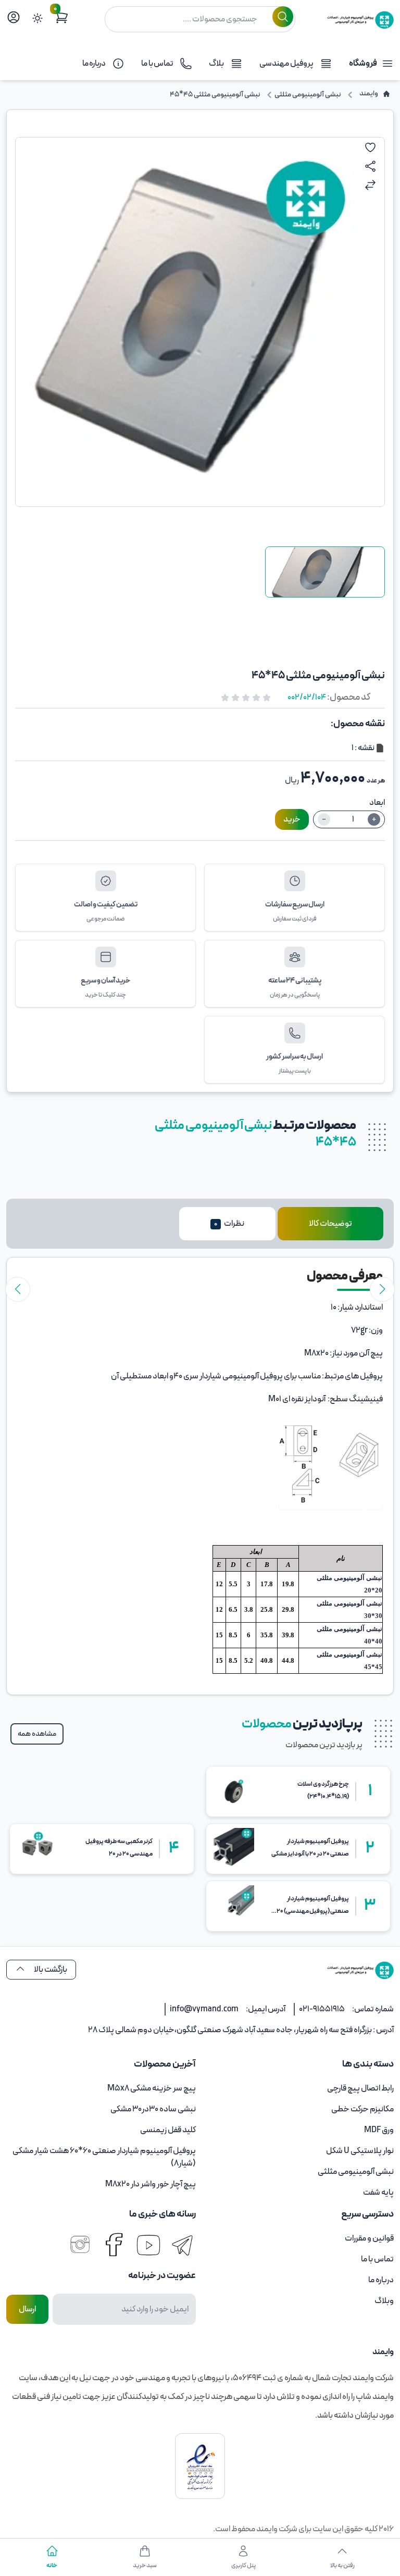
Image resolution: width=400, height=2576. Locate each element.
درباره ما (381, 2280)
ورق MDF (379, 2130)
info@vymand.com (204, 2009)
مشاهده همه (37, 1734)
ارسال (27, 2309)
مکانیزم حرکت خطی (362, 2109)
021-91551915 (322, 2009)
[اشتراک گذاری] (370, 166)
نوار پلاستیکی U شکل (360, 2151)
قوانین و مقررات (369, 2238)
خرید (292, 819)
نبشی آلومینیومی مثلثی (356, 2172)
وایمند (266, 2529)
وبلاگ (384, 2301)
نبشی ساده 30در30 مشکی (153, 2109)
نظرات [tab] (229, 1224)
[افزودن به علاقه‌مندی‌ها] (370, 147)
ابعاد (377, 803)
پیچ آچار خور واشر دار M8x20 (151, 2184)
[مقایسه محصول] (370, 185)
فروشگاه (363, 64)
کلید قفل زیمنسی (168, 2130)
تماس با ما (377, 2259)
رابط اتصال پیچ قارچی (360, 2088)
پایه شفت (378, 2193)
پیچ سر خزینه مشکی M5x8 (152, 2088)
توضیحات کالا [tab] (330, 1224)
